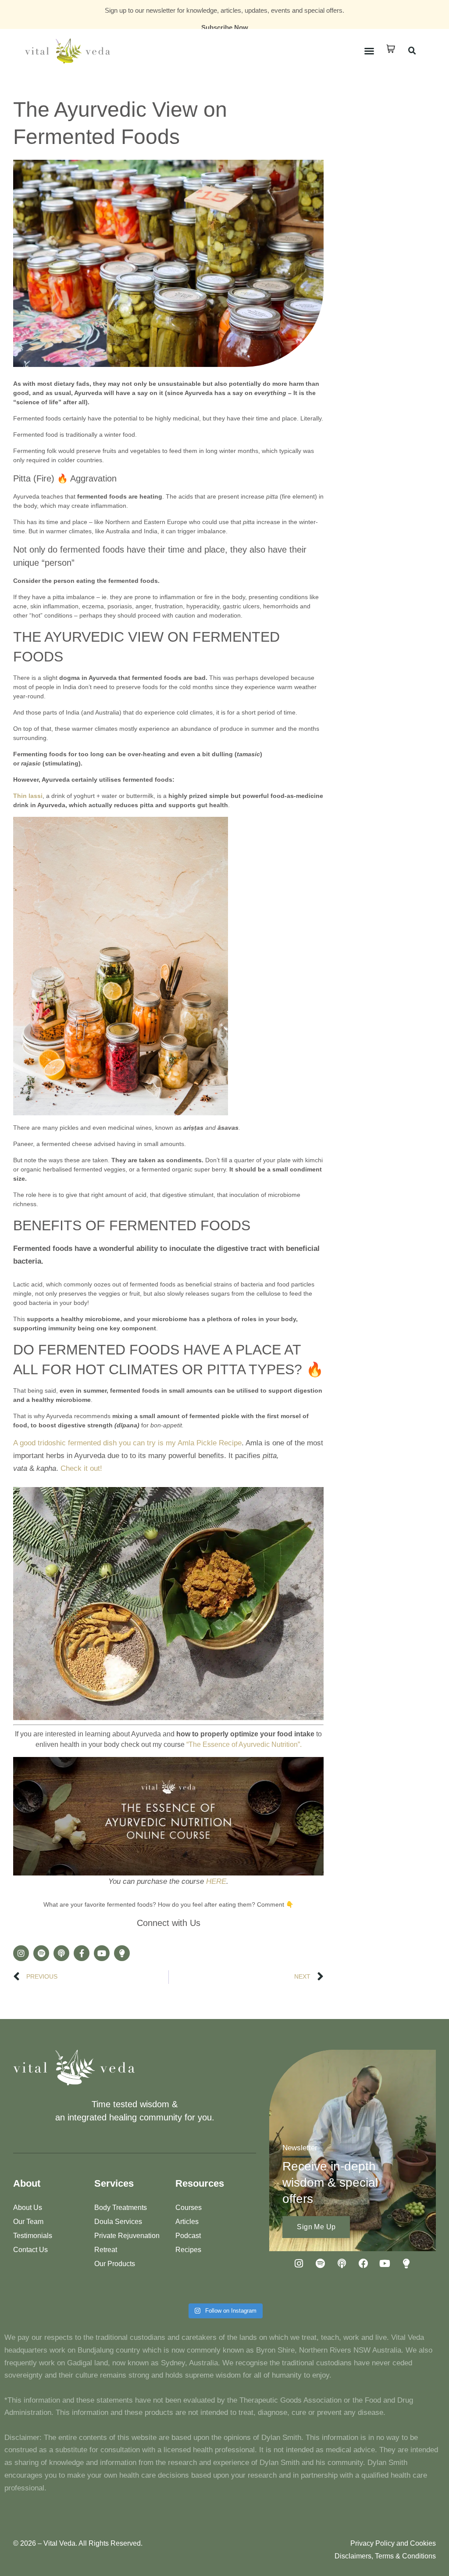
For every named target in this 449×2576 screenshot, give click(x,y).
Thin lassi (28, 796)
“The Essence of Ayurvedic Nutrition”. (244, 1744)
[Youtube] (102, 1953)
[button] (369, 51)
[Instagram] (21, 1953)
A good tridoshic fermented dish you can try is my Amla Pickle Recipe (127, 1443)
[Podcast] (61, 1953)
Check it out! (81, 1468)
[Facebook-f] (82, 1953)
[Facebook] (363, 2263)
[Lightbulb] (122, 1953)
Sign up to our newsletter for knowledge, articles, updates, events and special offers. (224, 10)
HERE (216, 1881)
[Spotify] (41, 1953)
